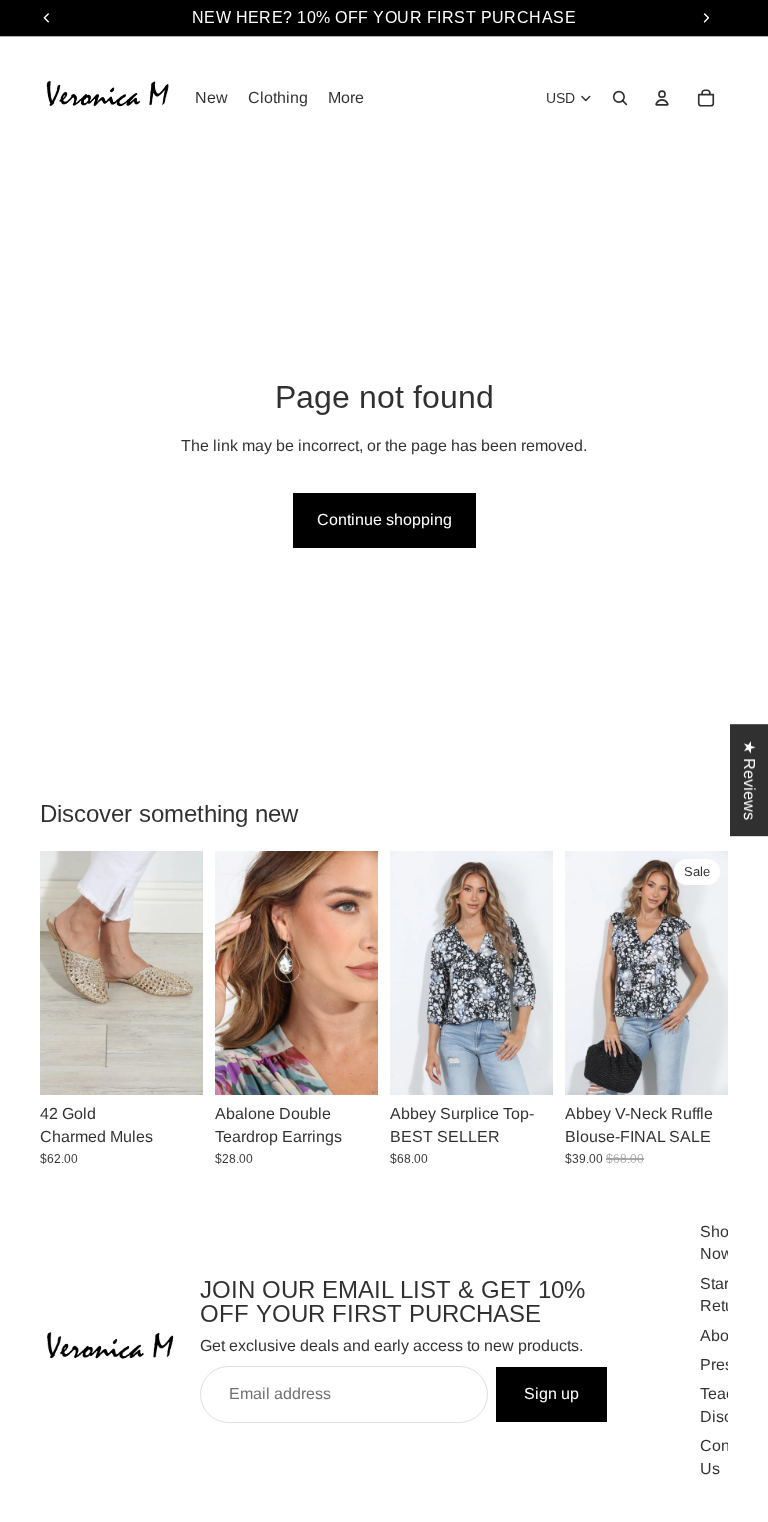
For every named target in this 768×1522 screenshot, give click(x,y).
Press (720, 1364)
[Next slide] (181, 973)
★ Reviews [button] (749, 780)
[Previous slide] (62, 973)
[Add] (347, 1065)
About (721, 1335)
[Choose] (172, 1065)
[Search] (620, 98)
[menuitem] (346, 98)
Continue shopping (384, 519)
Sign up (551, 1394)
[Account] (662, 98)
